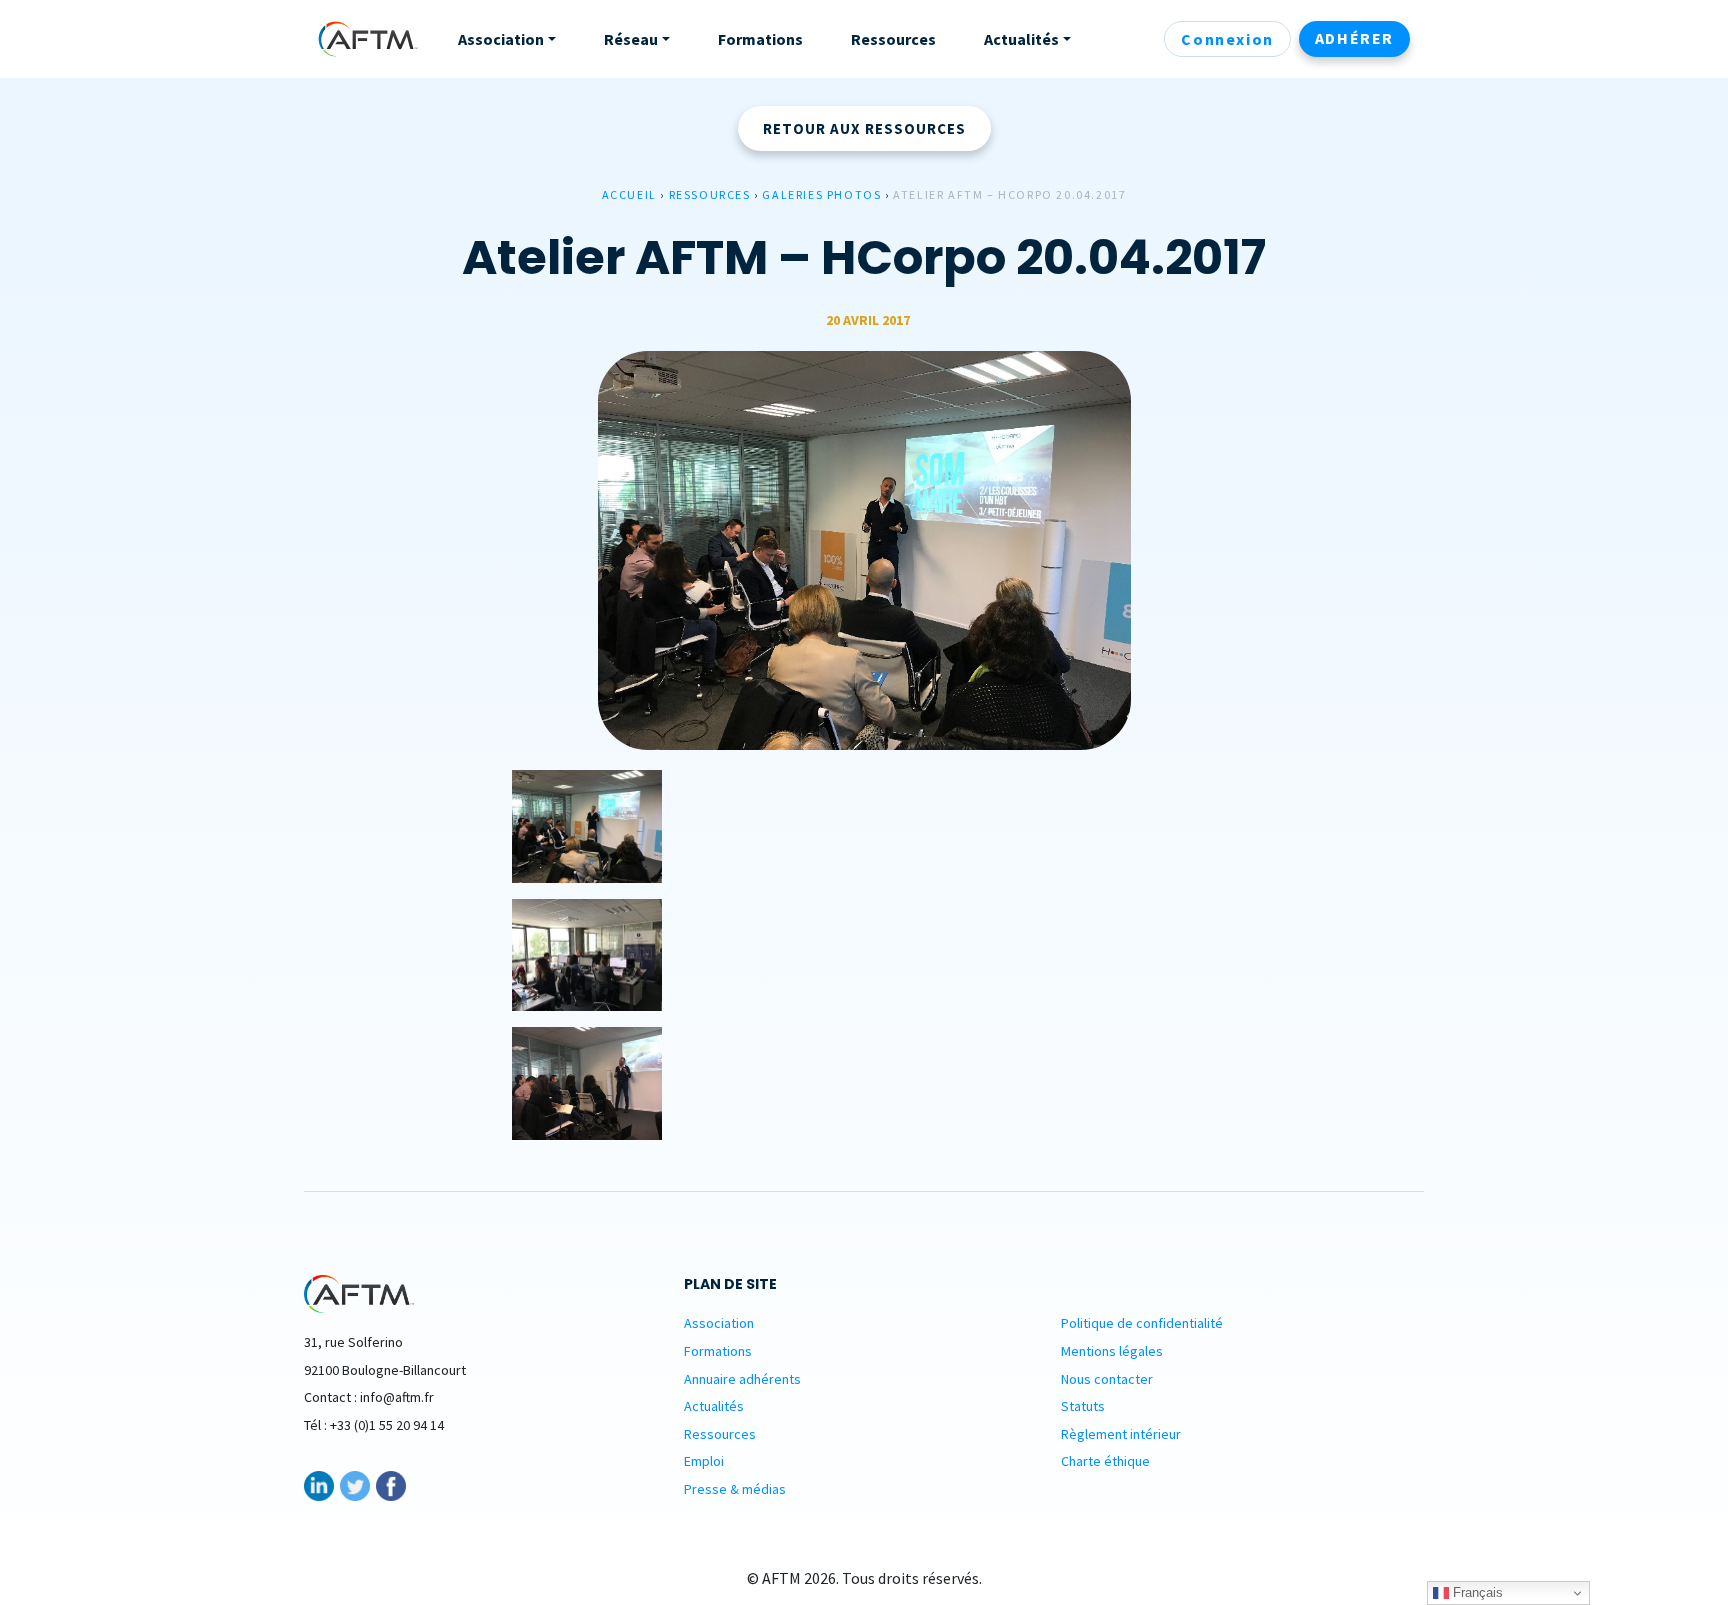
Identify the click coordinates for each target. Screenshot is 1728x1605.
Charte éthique (1105, 1461)
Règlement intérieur (1121, 1434)
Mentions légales (1112, 1351)
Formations (718, 1351)
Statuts (1083, 1406)
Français (1476, 1592)
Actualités (714, 1406)
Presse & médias (735, 1489)
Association (719, 1323)
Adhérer (1354, 38)
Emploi (704, 1461)
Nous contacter (1107, 1379)
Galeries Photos (821, 194)
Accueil (629, 194)
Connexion (1227, 39)
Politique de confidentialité (1142, 1323)
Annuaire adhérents (742, 1379)
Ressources (710, 194)
